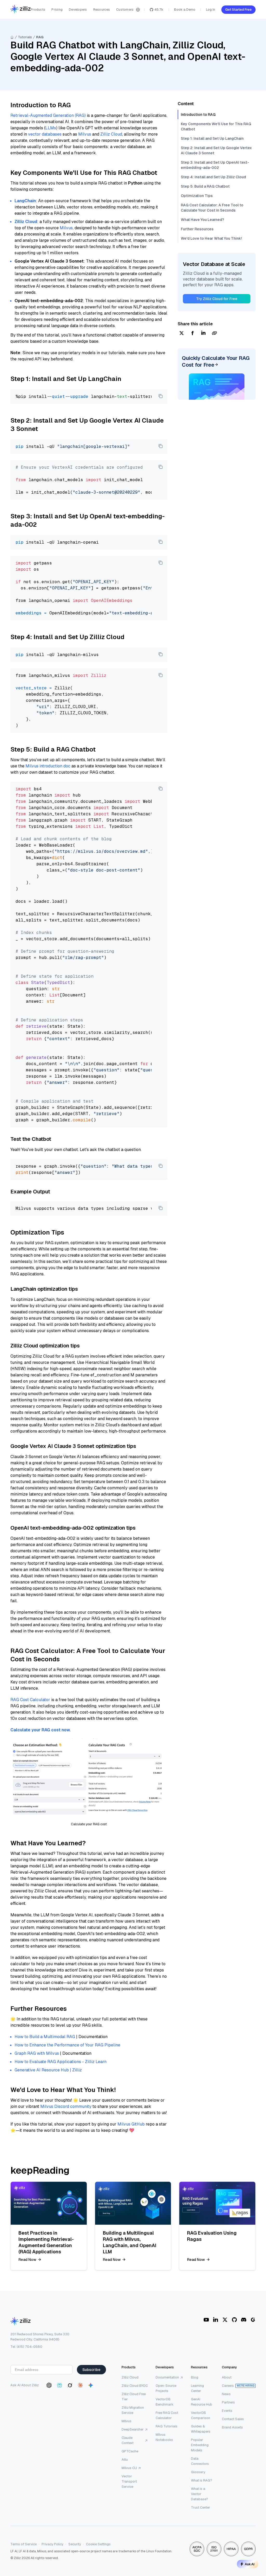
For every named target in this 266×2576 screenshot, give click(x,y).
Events (227, 2411)
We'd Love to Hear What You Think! (211, 238)
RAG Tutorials (167, 2426)
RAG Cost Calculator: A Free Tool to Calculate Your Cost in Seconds (212, 208)
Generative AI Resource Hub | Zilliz (48, 2070)
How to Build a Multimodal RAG (45, 2037)
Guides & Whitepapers (201, 2429)
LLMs (51, 128)
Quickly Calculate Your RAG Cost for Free (216, 361)
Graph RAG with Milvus (37, 2053)
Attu (125, 2460)
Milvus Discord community (66, 2106)
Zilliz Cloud (111, 134)
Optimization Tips (197, 196)
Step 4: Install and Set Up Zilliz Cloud (213, 177)
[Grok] (70, 2385)
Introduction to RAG (198, 115)
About (227, 2377)
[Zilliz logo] (21, 9)
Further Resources (197, 229)
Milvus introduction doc (48, 766)
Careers (228, 2386)
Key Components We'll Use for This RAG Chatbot (216, 126)
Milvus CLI (129, 2468)
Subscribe (91, 2370)
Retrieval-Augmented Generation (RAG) (48, 115)
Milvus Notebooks (164, 2437)
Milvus (85, 134)
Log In (211, 9)
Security (75, 2544)
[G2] (253, 2320)
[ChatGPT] (49, 2385)
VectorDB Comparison (201, 2415)
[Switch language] (138, 10)
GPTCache (130, 2451)
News (226, 2394)
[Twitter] (225, 2320)
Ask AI (250, 2564)
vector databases (45, 134)
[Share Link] (214, 333)
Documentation (167, 2377)
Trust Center (201, 2507)
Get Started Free (238, 9)
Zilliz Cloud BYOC (135, 2386)
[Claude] (80, 2385)
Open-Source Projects (166, 2388)
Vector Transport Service (129, 2481)
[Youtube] (206, 2320)
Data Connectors (200, 2461)
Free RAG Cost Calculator (167, 2415)
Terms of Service (24, 2544)
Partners (228, 2402)
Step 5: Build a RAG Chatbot (205, 186)
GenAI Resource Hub (202, 2402)
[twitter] (182, 333)
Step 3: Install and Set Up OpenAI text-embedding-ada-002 (215, 165)
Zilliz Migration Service (133, 2410)
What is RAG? (202, 2480)
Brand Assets (232, 2427)
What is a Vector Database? (199, 2494)
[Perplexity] (59, 2385)
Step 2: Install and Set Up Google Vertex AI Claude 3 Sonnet (216, 150)
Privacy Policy (52, 2544)
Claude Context (128, 2440)
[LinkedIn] (216, 2320)
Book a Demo (185, 9)
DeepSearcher (133, 2429)
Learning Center (197, 2388)
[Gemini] (91, 2385)
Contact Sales (233, 2419)
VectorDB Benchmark (165, 2402)
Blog (195, 2377)
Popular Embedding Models (200, 2445)
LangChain (25, 201)
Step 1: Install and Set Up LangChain (212, 138)
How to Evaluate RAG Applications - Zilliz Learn (61, 2062)
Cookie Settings (98, 2544)
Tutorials (25, 37)
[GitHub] (234, 2320)
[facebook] (192, 333)
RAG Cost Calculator (30, 1700)
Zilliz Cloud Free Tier (134, 2397)
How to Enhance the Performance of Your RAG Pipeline (67, 2045)
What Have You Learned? (202, 220)
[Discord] (244, 2320)
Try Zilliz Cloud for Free (217, 299)
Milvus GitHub (131, 2124)
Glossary (198, 2472)
